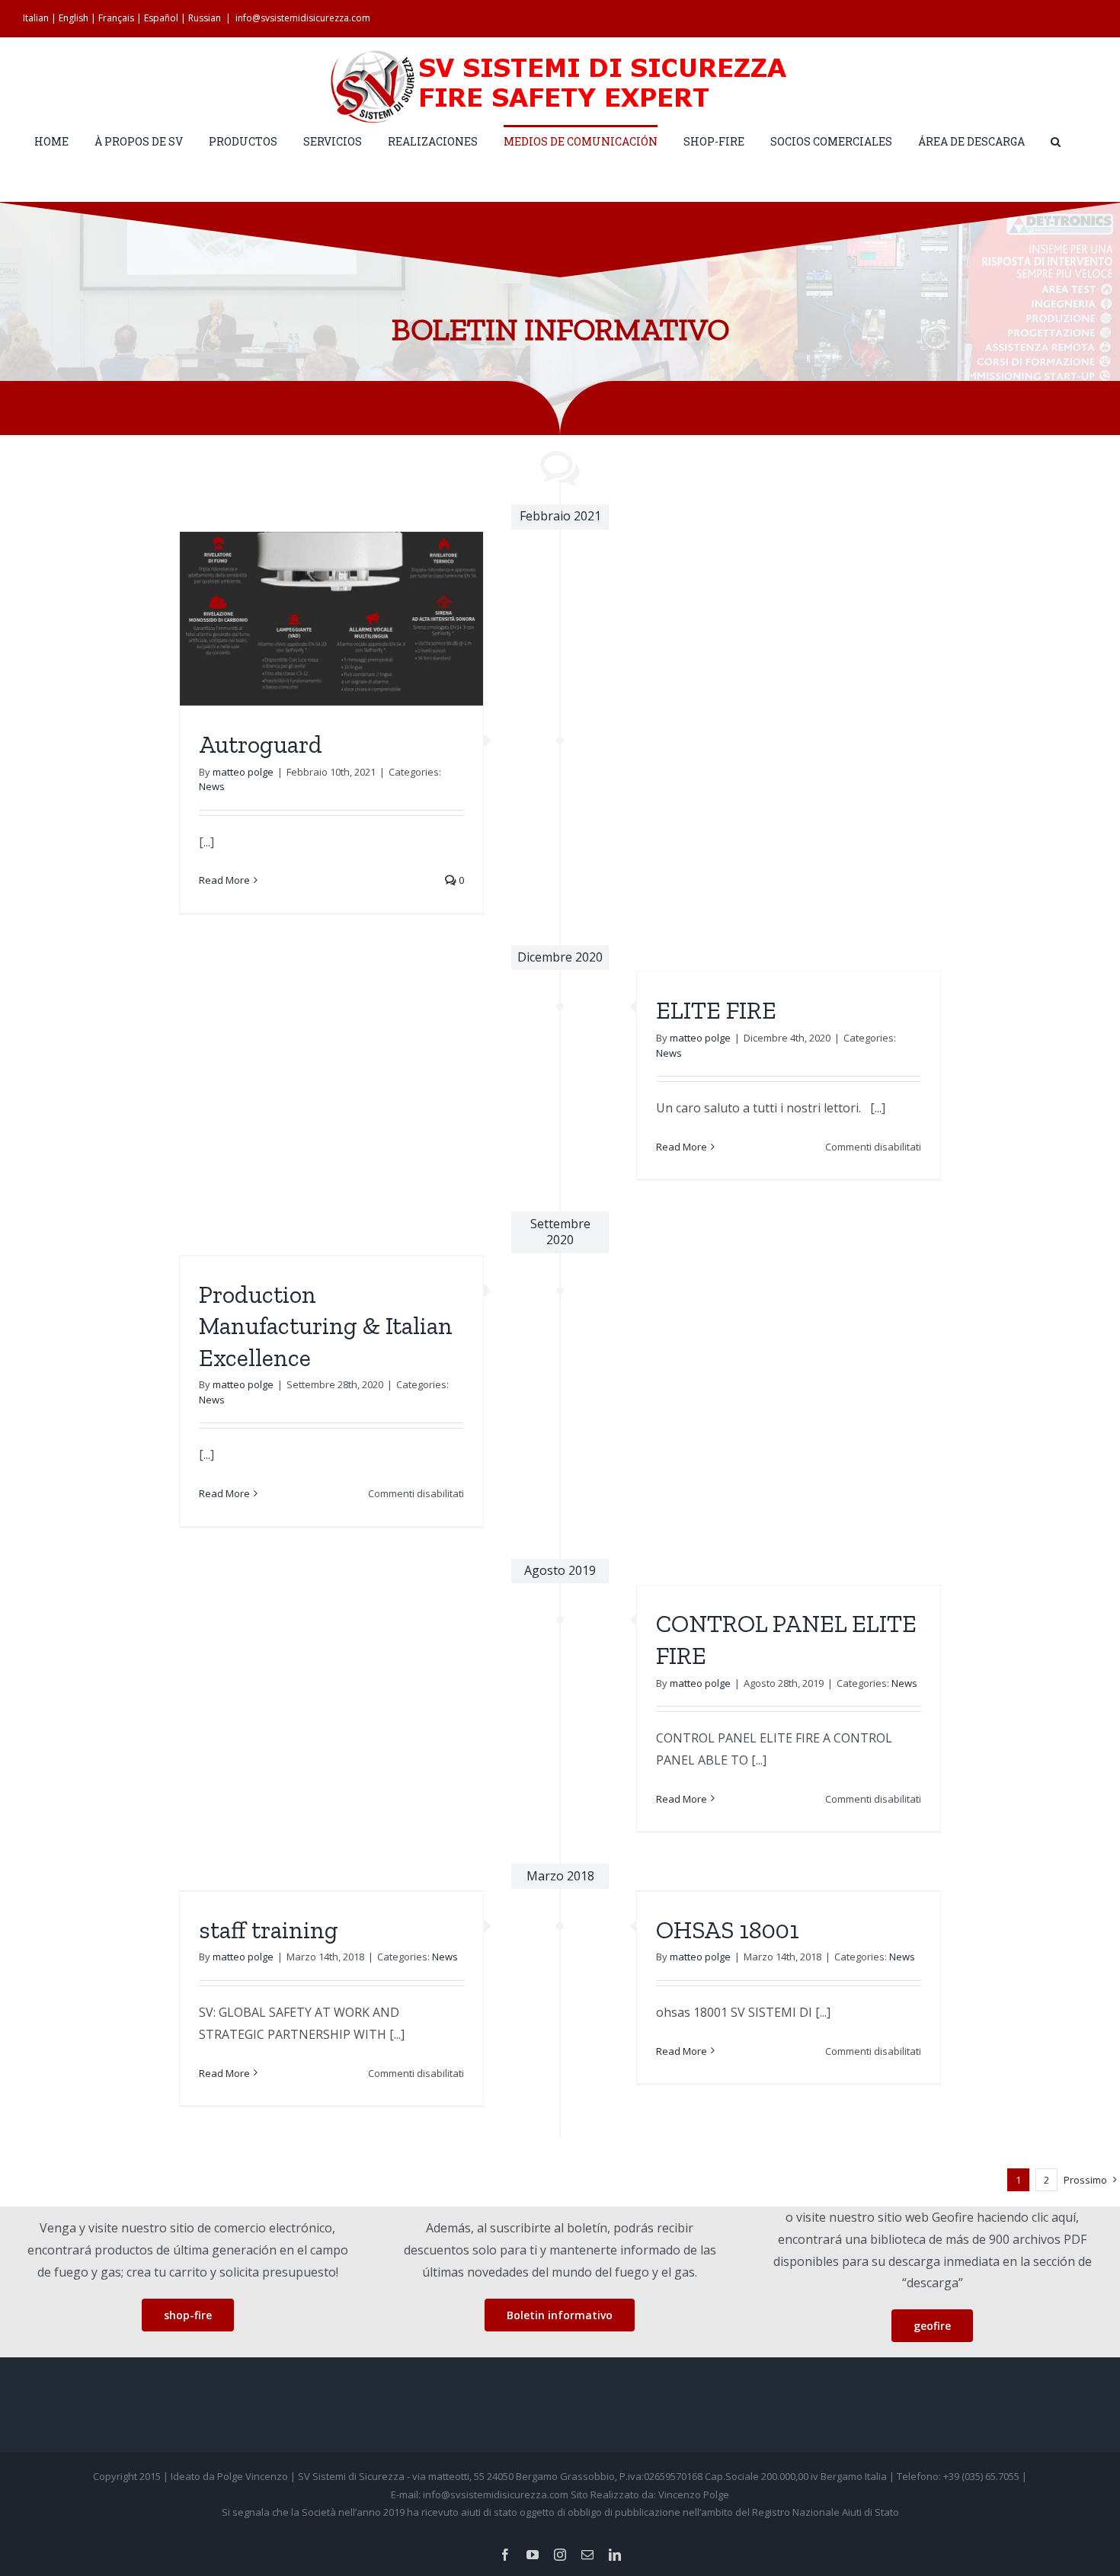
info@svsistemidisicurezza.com (303, 18)
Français (116, 18)
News (212, 786)
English (74, 18)
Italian (36, 18)
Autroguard (261, 744)
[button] (1056, 141)
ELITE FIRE (716, 1010)
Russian (205, 18)
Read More (224, 880)
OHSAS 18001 (728, 1930)
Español (161, 18)
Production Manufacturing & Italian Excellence (326, 1326)
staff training (269, 1930)
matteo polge (243, 772)
